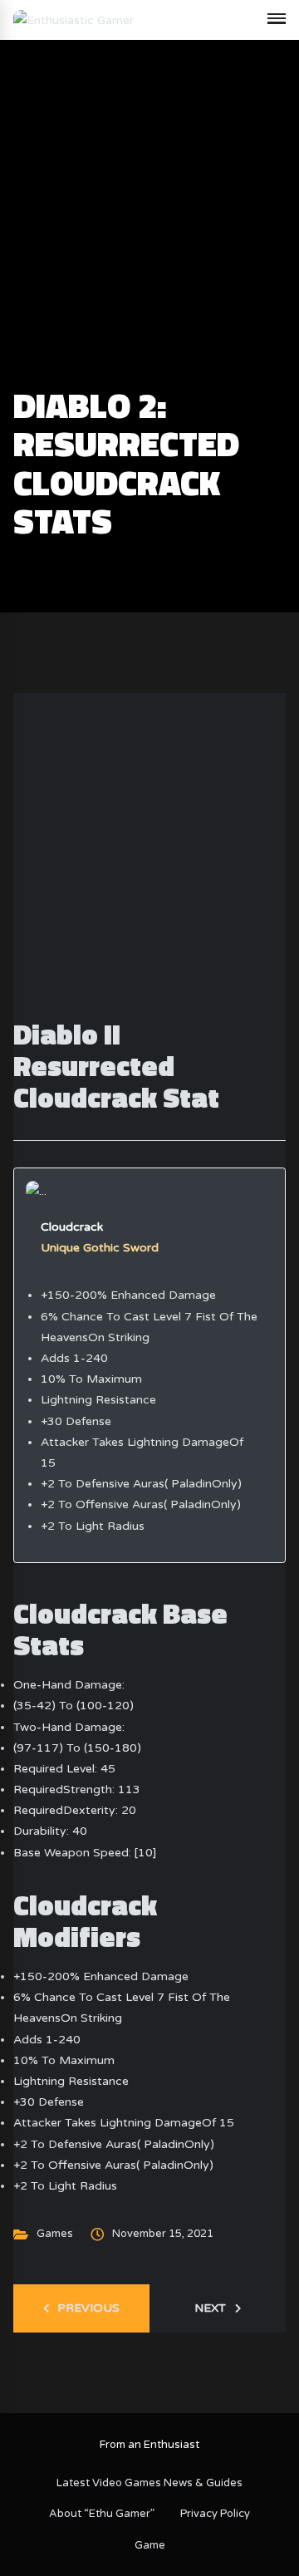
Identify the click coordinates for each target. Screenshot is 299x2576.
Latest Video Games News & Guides (149, 2483)
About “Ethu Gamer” (102, 2514)
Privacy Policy (215, 2514)
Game (150, 2545)
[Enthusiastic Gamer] (74, 20)
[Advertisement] (149, 229)
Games (55, 2234)
